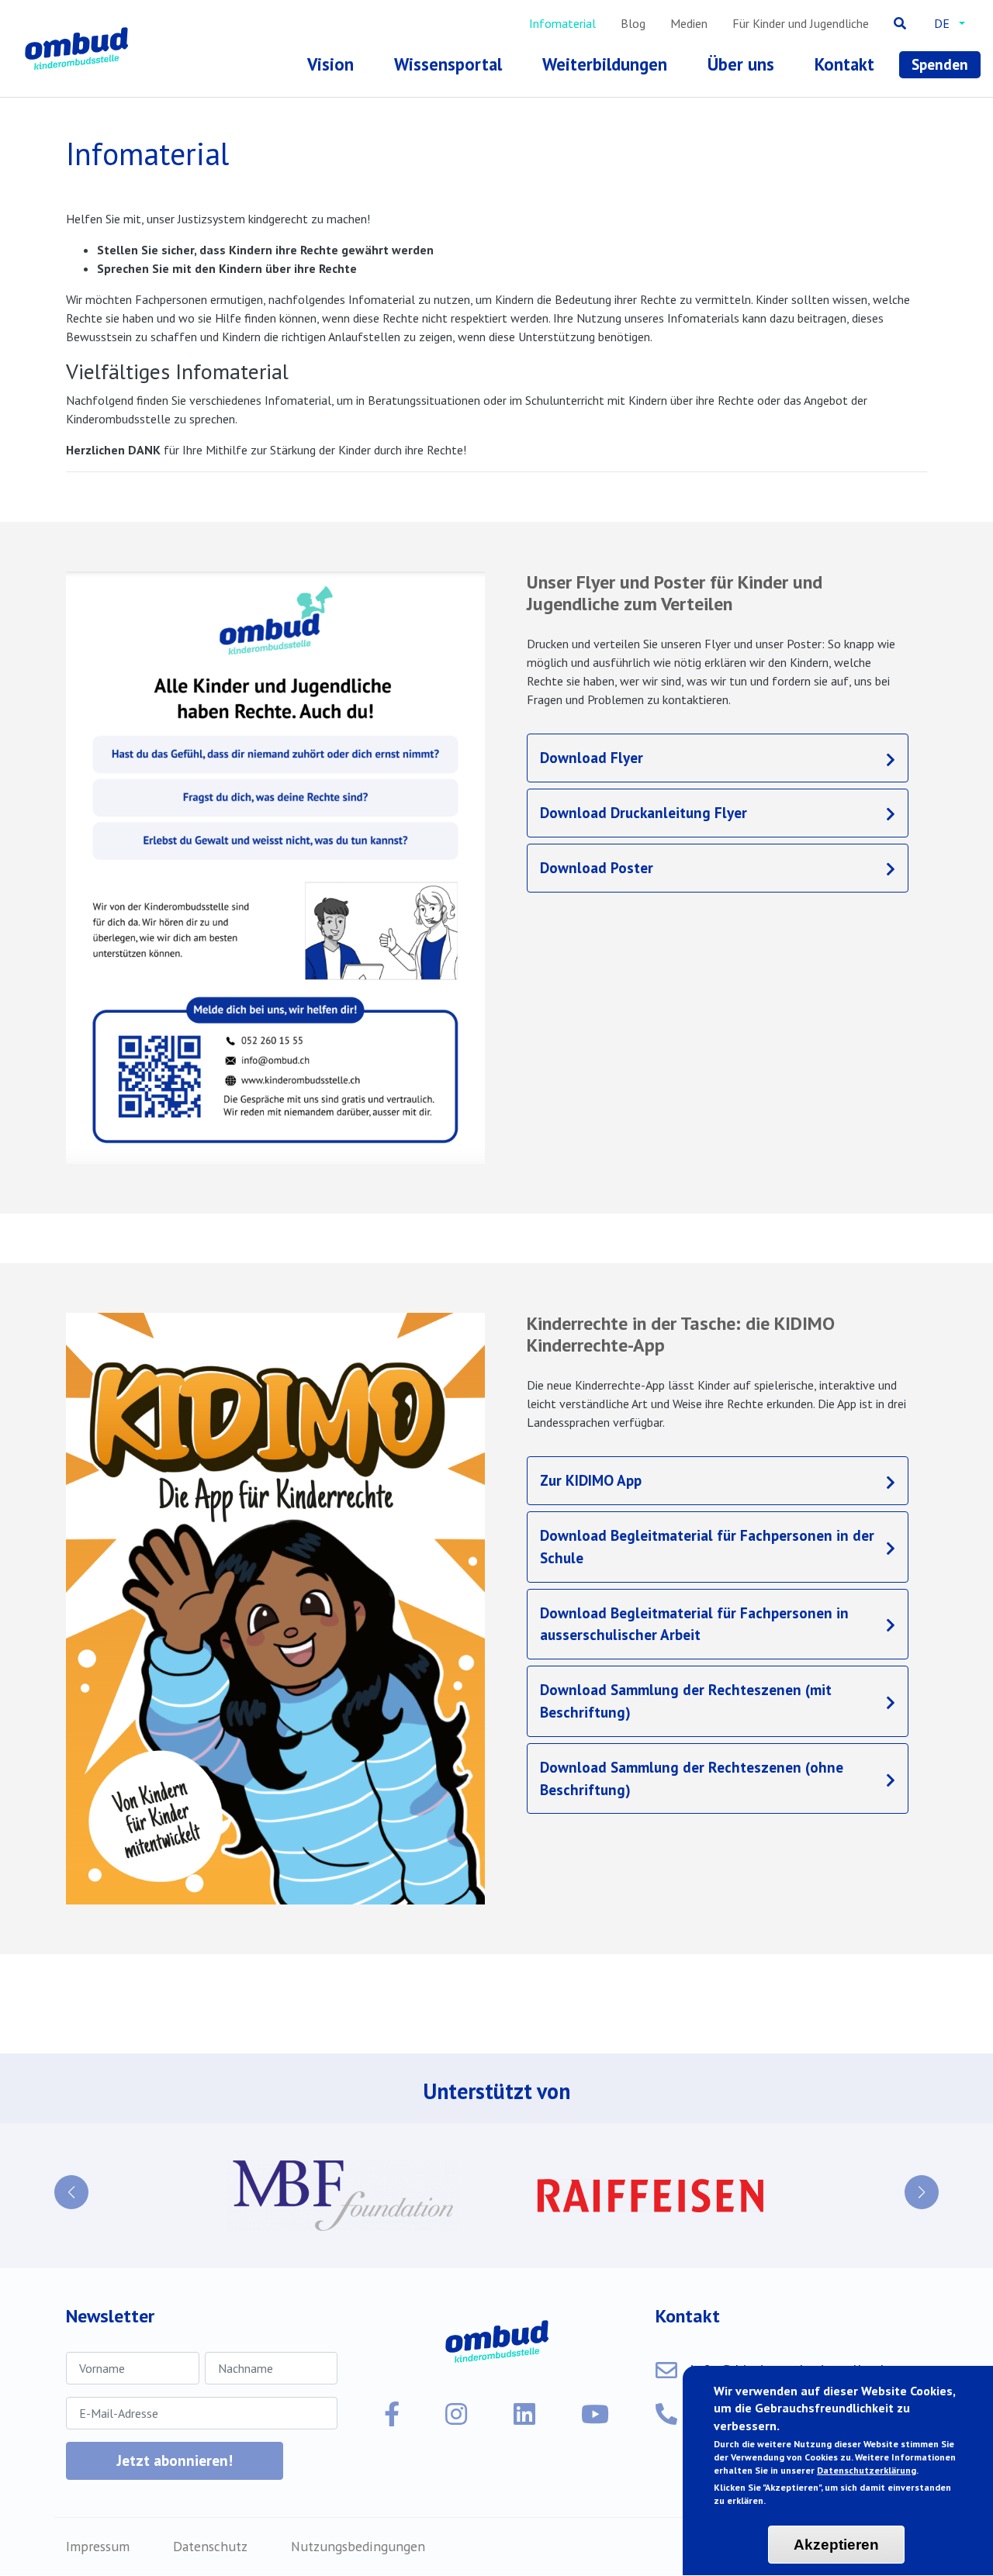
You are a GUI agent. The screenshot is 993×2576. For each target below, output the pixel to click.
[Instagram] (456, 2414)
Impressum (98, 2546)
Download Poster (597, 867)
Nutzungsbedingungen (358, 2546)
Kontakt (844, 64)
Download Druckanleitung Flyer (644, 812)
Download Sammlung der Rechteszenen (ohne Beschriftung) (692, 1778)
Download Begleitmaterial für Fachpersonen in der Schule (707, 1546)
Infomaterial (562, 23)
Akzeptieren (836, 2545)
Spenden (940, 64)
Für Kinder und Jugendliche (801, 23)
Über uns (741, 64)
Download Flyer (592, 757)
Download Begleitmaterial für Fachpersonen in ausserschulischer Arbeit (694, 1624)
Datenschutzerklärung (867, 2470)
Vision (330, 64)
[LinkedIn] (524, 2414)
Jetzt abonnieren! (175, 2460)
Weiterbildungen (605, 64)
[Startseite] (80, 48)
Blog (633, 23)
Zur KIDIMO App (591, 1480)
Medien (689, 23)
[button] (71, 2192)
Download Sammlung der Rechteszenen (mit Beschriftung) (686, 1701)
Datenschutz (210, 2546)
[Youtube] (595, 2414)
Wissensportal (448, 64)
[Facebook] (392, 2414)
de (942, 23)
